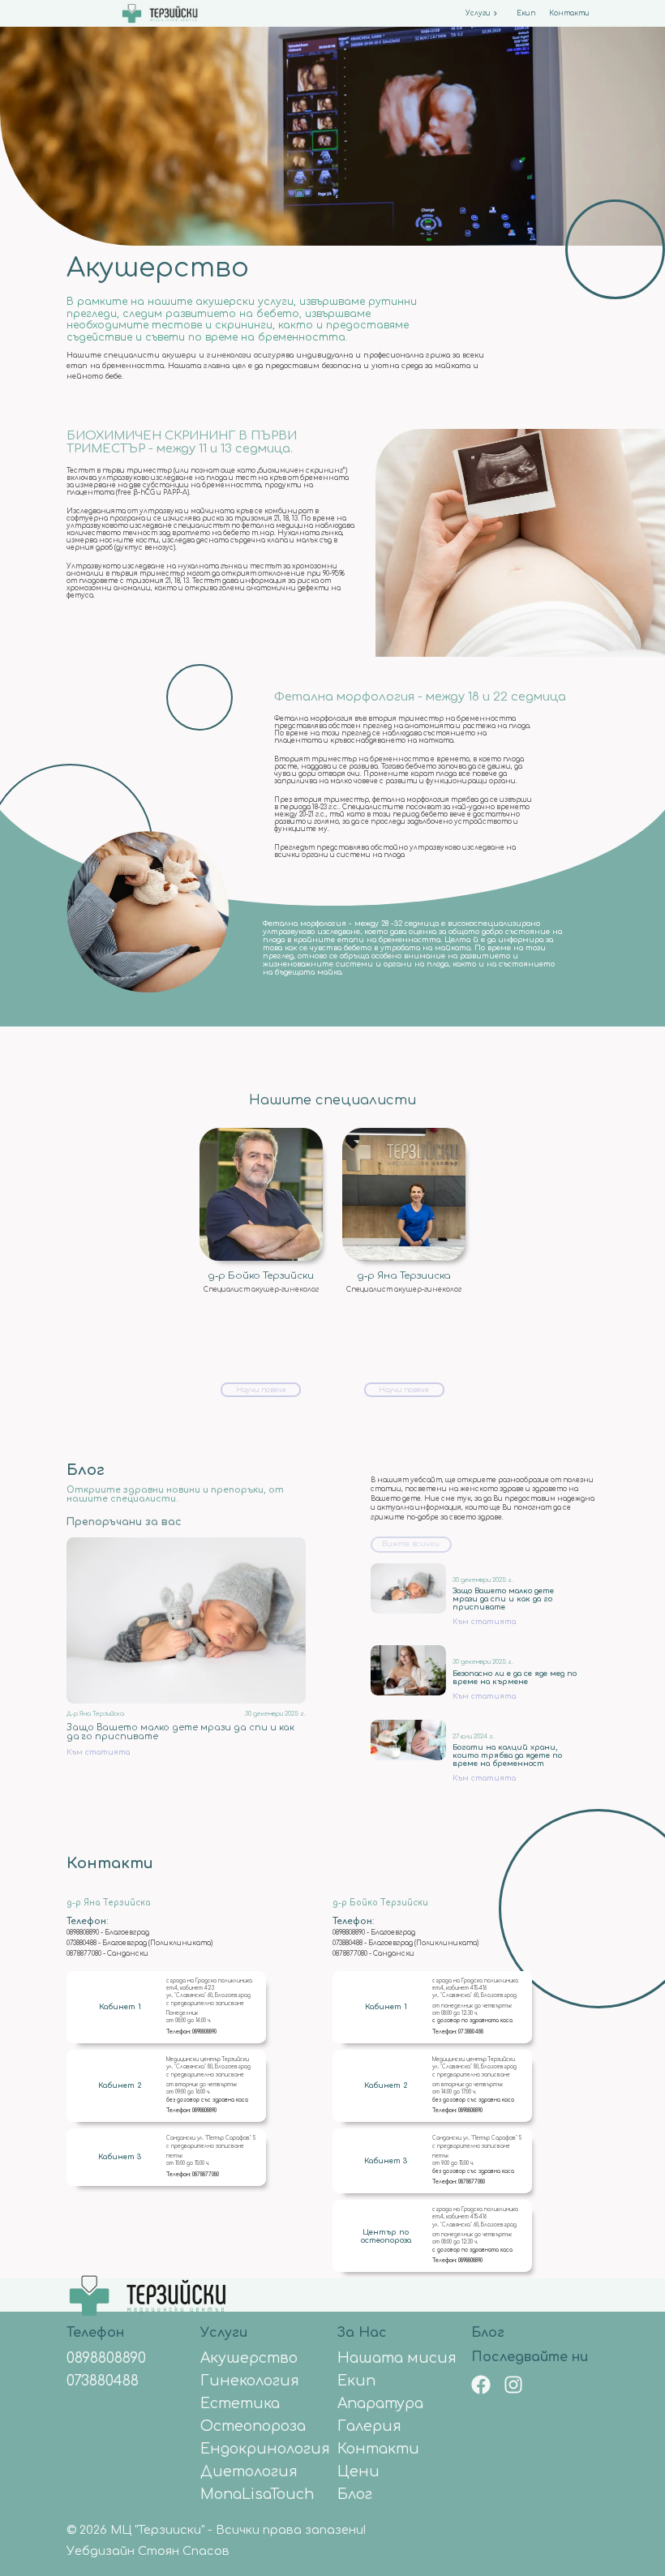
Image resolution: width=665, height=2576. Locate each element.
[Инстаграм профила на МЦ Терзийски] (513, 2386)
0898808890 (204, 2032)
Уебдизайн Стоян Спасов (148, 2551)
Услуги (478, 13)
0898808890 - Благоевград (108, 1933)
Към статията (98, 1752)
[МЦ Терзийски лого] (148, 2279)
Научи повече (261, 1390)
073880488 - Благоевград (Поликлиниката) (139, 1943)
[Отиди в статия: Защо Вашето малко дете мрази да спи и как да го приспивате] (408, 1588)
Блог (488, 2333)
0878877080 (206, 2175)
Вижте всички (411, 1545)
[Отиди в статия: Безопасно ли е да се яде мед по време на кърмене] (408, 1670)
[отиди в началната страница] (159, 14)
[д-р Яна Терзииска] (404, 1194)
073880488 (471, 2032)
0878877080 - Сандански (107, 1954)
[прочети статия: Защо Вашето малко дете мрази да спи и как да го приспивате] (186, 1620)
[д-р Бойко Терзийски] (261, 1194)
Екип (526, 13)
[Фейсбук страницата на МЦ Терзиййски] (481, 2386)
